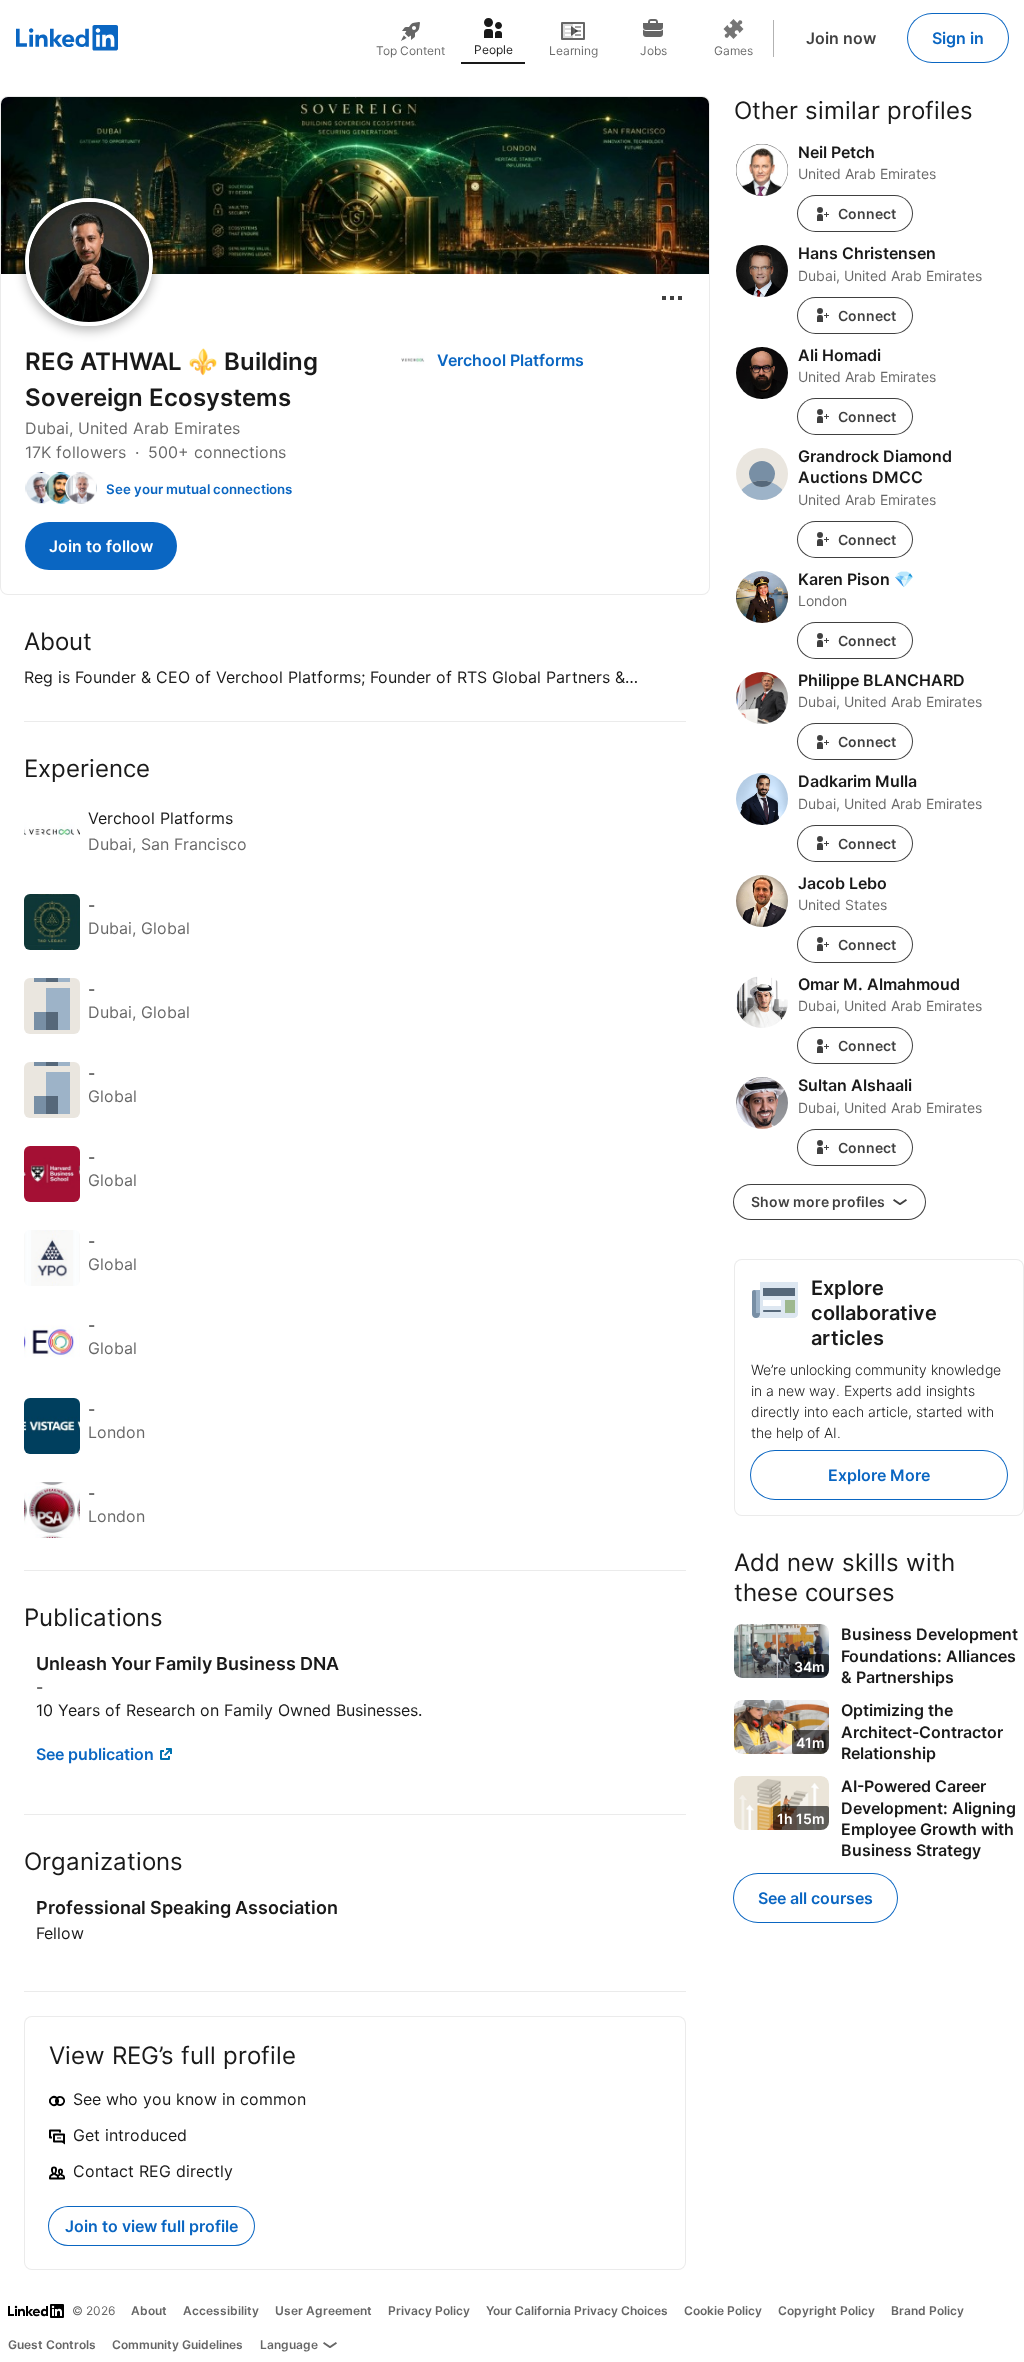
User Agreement (323, 2310)
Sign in (958, 38)
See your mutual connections (199, 489)
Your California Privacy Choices (577, 2310)
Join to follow (101, 546)
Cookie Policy (723, 2310)
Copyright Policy (826, 2310)
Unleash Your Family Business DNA (187, 1663)
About (149, 2310)
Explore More (879, 1475)
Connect (867, 213)
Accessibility (221, 2310)
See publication (95, 1754)
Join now (841, 38)
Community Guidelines (177, 2344)
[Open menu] (672, 298)
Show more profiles (819, 1201)
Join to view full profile (151, 2226)
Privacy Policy (429, 2310)
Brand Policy (927, 2310)
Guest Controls (52, 2344)
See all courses (815, 1898)
